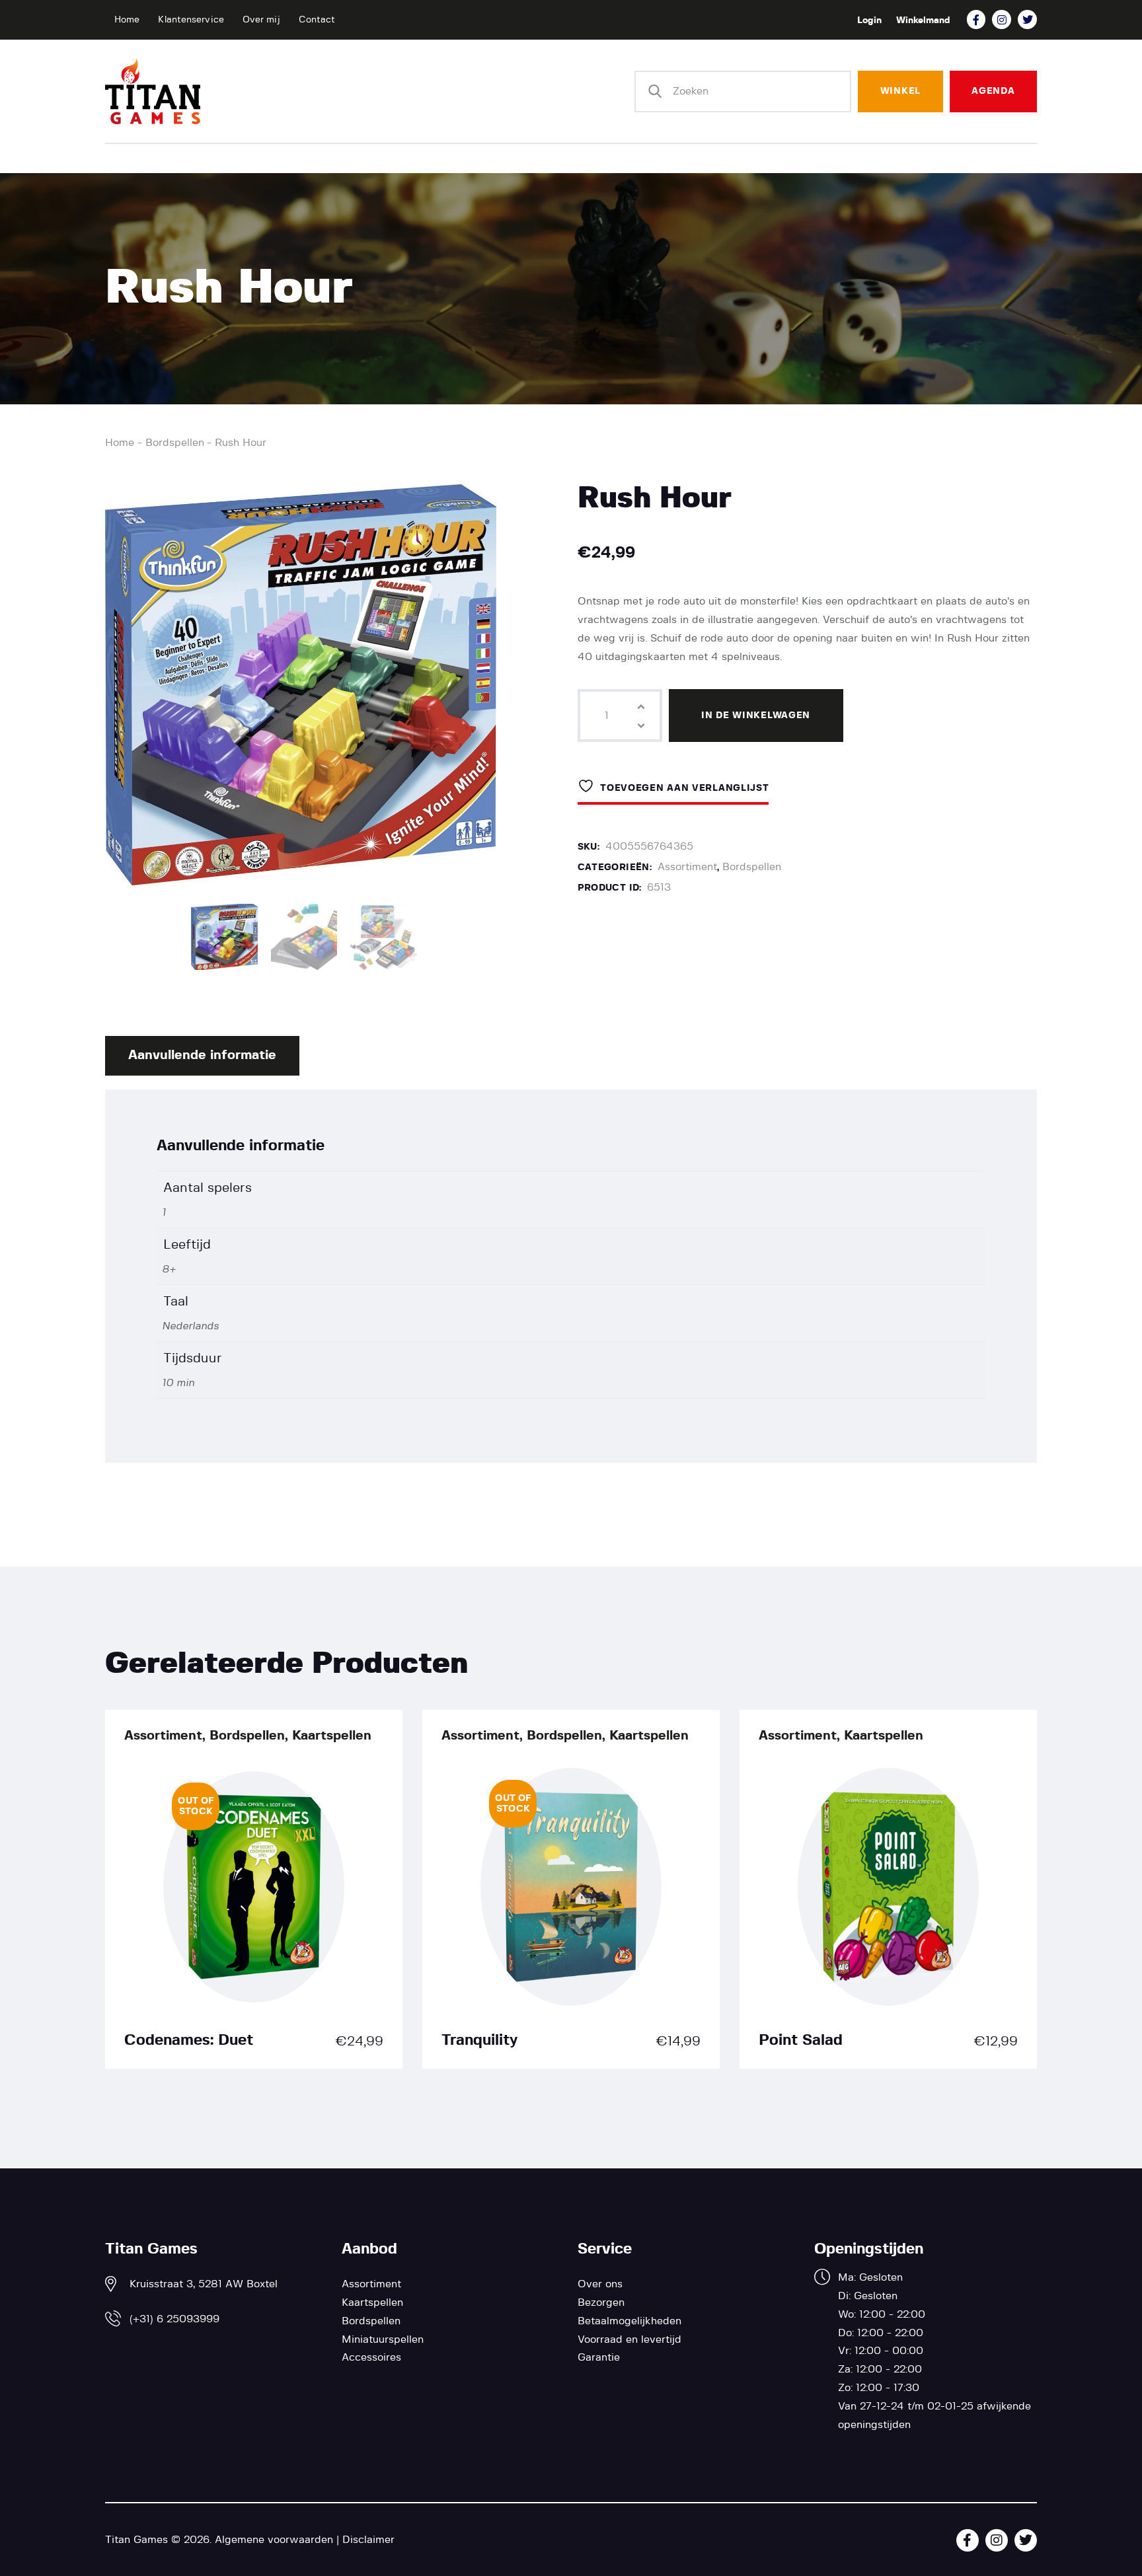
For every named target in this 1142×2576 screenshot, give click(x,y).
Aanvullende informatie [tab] (202, 1055)
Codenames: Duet (189, 2041)
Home (120, 443)
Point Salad (801, 2041)
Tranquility (479, 2041)
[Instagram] (1002, 19)
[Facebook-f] (976, 19)
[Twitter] (1027, 19)
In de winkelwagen (756, 716)
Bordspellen (175, 443)
